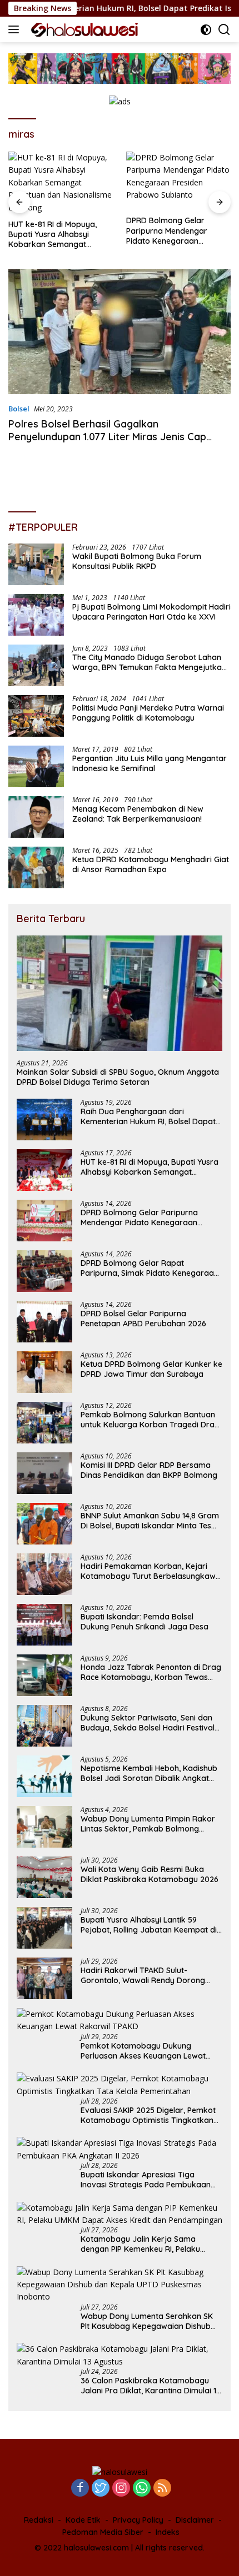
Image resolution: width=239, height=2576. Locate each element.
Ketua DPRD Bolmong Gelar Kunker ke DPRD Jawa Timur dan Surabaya (151, 1369)
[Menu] (16, 29)
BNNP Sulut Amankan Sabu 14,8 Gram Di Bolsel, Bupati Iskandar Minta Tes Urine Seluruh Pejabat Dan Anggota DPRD (150, 1521)
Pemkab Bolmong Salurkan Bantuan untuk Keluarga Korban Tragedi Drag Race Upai (150, 1420)
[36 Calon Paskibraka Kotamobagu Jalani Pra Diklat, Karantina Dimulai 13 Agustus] (120, 2355)
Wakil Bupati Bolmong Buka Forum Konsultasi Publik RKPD (137, 561)
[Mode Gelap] (206, 30)
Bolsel (19, 409)
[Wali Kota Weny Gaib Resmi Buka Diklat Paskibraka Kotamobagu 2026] (44, 1877)
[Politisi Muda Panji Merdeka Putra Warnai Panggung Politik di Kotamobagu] (36, 716)
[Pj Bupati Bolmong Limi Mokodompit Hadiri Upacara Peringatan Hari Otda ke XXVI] (36, 615)
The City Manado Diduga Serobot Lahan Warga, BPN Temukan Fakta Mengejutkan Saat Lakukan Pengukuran (149, 662)
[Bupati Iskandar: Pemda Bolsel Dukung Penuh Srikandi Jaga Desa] (44, 1625)
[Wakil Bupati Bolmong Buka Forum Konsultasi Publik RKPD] (36, 564)
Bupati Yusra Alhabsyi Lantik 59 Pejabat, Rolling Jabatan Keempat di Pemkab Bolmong (149, 1925)
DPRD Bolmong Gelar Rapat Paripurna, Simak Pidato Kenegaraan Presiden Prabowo (150, 1268)
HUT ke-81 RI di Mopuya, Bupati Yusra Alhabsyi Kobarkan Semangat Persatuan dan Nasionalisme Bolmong (53, 235)
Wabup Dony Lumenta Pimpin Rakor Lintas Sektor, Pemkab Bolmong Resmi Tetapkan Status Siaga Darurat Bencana (151, 1824)
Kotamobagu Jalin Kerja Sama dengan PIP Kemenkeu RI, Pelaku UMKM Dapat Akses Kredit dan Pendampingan (140, 2244)
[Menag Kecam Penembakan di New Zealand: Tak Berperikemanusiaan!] (36, 817)
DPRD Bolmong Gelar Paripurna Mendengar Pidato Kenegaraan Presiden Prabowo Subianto (178, 231)
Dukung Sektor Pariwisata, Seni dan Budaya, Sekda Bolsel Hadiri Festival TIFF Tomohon (148, 1723)
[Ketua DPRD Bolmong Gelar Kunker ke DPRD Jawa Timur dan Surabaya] (44, 1372)
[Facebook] (80, 2489)
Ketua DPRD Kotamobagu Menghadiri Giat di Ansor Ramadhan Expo (151, 864)
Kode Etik (83, 2520)
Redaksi (39, 2520)
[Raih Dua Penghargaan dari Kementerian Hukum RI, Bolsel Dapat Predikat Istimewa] (44, 1120)
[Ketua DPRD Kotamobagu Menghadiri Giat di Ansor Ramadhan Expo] (36, 867)
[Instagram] (121, 2489)
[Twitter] (101, 2489)
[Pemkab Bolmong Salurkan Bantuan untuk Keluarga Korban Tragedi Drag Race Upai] (44, 1423)
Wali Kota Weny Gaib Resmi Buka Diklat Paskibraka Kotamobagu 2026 (150, 1874)
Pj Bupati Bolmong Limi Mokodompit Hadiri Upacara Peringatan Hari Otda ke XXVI (151, 612)
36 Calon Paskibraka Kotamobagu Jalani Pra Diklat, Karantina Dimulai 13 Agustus (151, 2386)
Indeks (168, 2532)
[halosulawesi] (83, 30)
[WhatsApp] (142, 2489)
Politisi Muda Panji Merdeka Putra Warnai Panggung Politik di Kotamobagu (148, 713)
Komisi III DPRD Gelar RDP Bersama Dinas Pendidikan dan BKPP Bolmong (149, 1470)
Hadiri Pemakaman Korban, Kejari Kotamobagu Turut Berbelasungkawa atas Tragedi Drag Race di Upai (151, 1571)
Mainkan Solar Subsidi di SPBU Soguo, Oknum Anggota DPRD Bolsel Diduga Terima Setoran (118, 1077)
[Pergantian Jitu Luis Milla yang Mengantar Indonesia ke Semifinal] (36, 766)
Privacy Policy (138, 2520)
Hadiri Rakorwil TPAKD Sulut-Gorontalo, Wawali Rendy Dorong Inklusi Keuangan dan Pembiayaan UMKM (145, 1975)
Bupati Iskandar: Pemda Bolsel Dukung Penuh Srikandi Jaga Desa (145, 1622)
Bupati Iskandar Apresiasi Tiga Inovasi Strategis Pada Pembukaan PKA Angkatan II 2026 (146, 2180)
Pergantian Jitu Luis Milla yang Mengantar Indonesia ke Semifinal (150, 763)
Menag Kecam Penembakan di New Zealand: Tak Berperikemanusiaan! (138, 814)
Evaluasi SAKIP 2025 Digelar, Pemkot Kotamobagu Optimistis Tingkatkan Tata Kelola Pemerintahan (148, 2115)
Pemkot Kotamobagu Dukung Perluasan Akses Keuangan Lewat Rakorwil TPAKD (143, 2051)
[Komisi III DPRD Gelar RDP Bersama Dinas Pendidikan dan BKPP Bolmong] (44, 1473)
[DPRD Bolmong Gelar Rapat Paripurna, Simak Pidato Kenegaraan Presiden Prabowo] (44, 1271)
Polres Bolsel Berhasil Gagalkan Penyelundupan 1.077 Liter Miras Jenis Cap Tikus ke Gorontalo (107, 437)
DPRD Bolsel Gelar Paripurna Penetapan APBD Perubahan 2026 (143, 1319)
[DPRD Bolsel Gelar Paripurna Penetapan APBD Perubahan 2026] (44, 1322)
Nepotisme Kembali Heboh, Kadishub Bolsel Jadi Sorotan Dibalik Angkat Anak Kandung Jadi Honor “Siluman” (149, 1773)
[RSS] (162, 2489)
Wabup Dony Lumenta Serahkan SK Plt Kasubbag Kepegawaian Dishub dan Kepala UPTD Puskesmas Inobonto (147, 2321)
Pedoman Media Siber (103, 2532)
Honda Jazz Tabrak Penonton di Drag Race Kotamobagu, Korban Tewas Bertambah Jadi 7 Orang (151, 1672)
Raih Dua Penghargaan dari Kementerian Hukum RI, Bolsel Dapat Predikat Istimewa (148, 1116)
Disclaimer (195, 2520)
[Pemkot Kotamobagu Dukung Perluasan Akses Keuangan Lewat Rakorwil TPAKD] (120, 2021)
